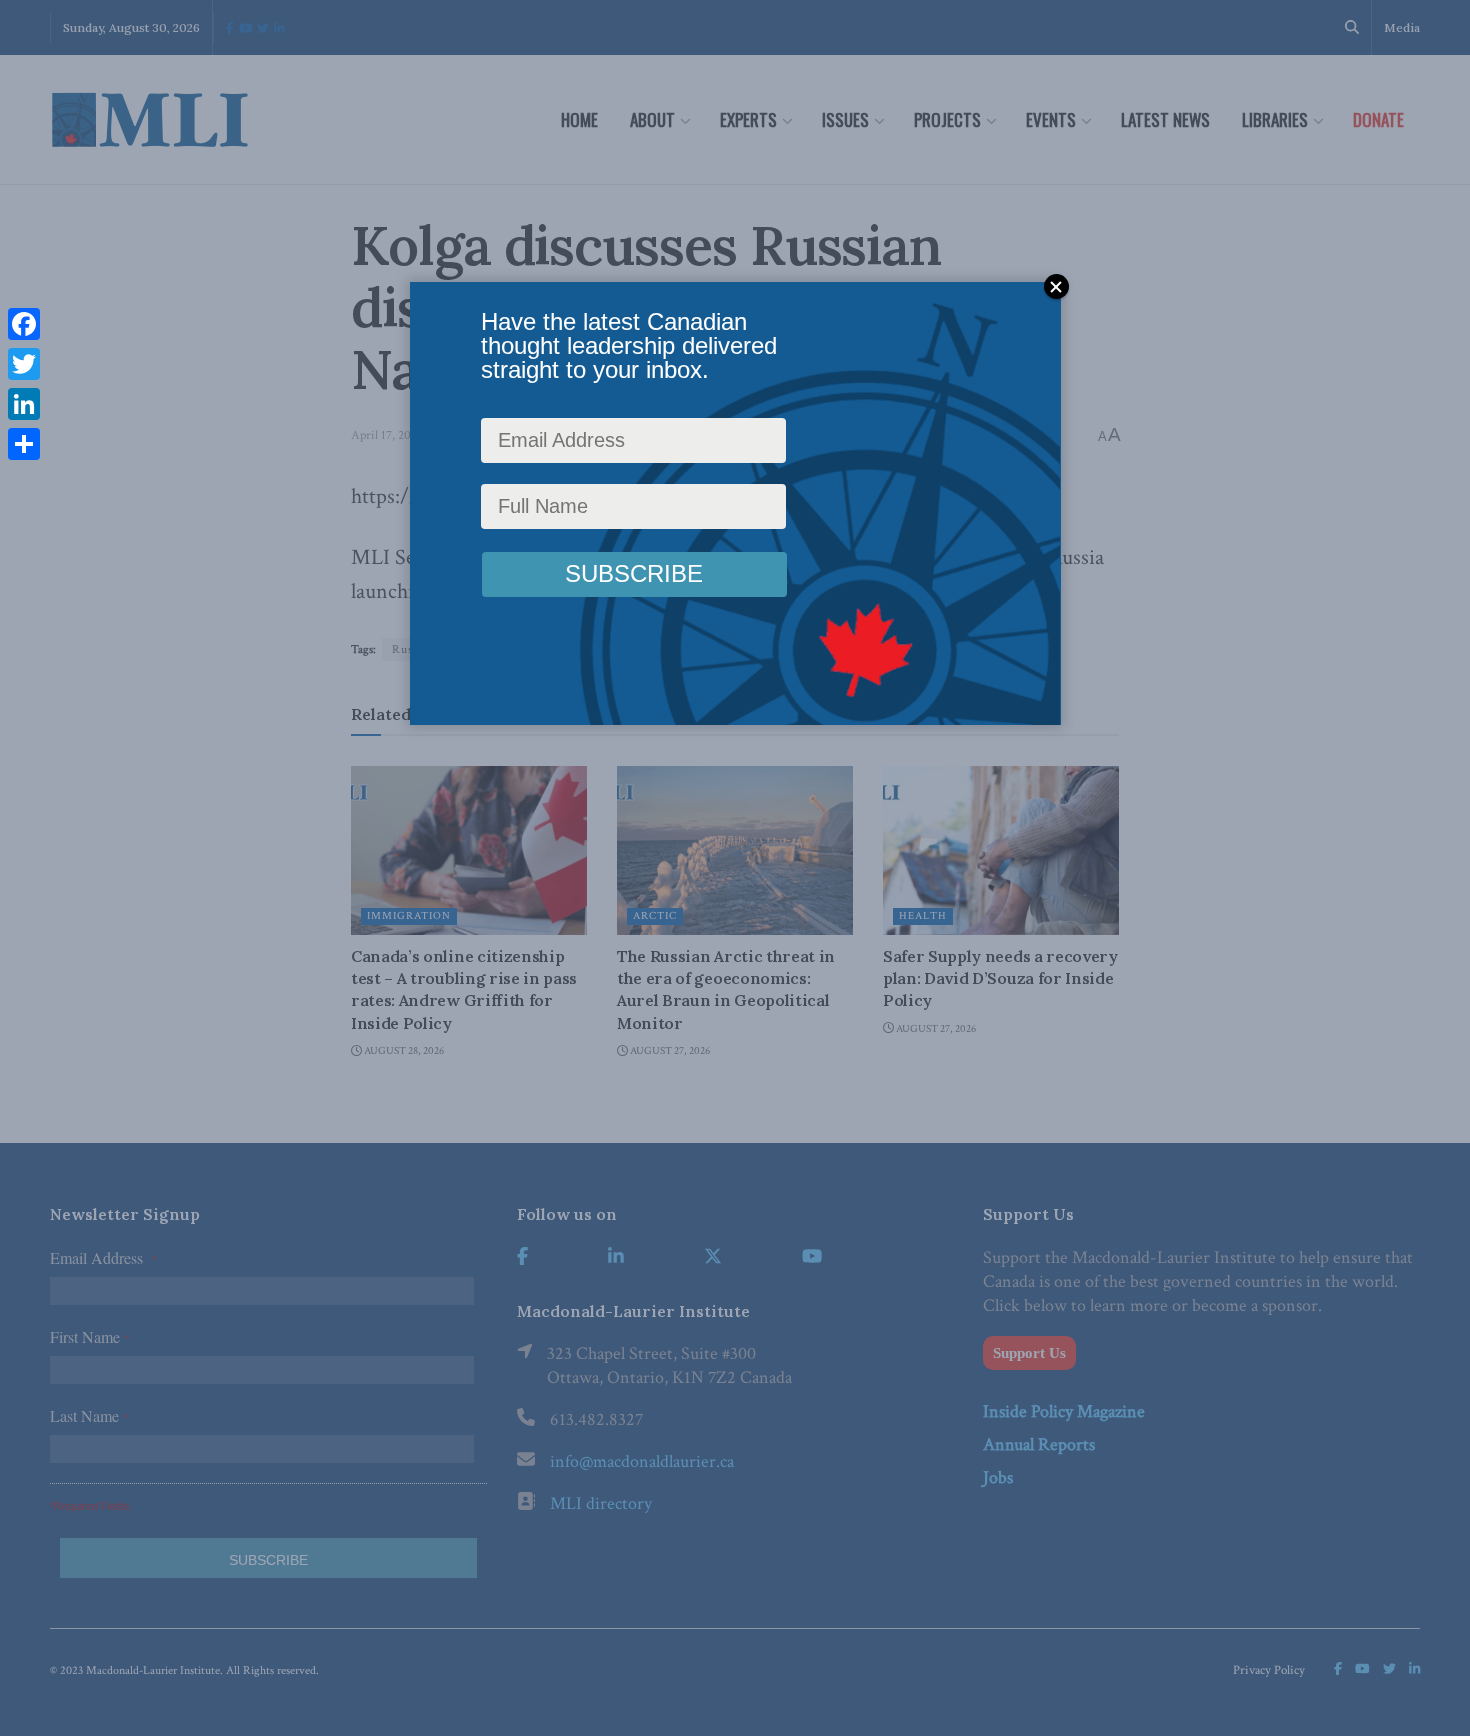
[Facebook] (24, 324)
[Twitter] (24, 364)
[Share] (24, 444)
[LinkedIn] (24, 404)
